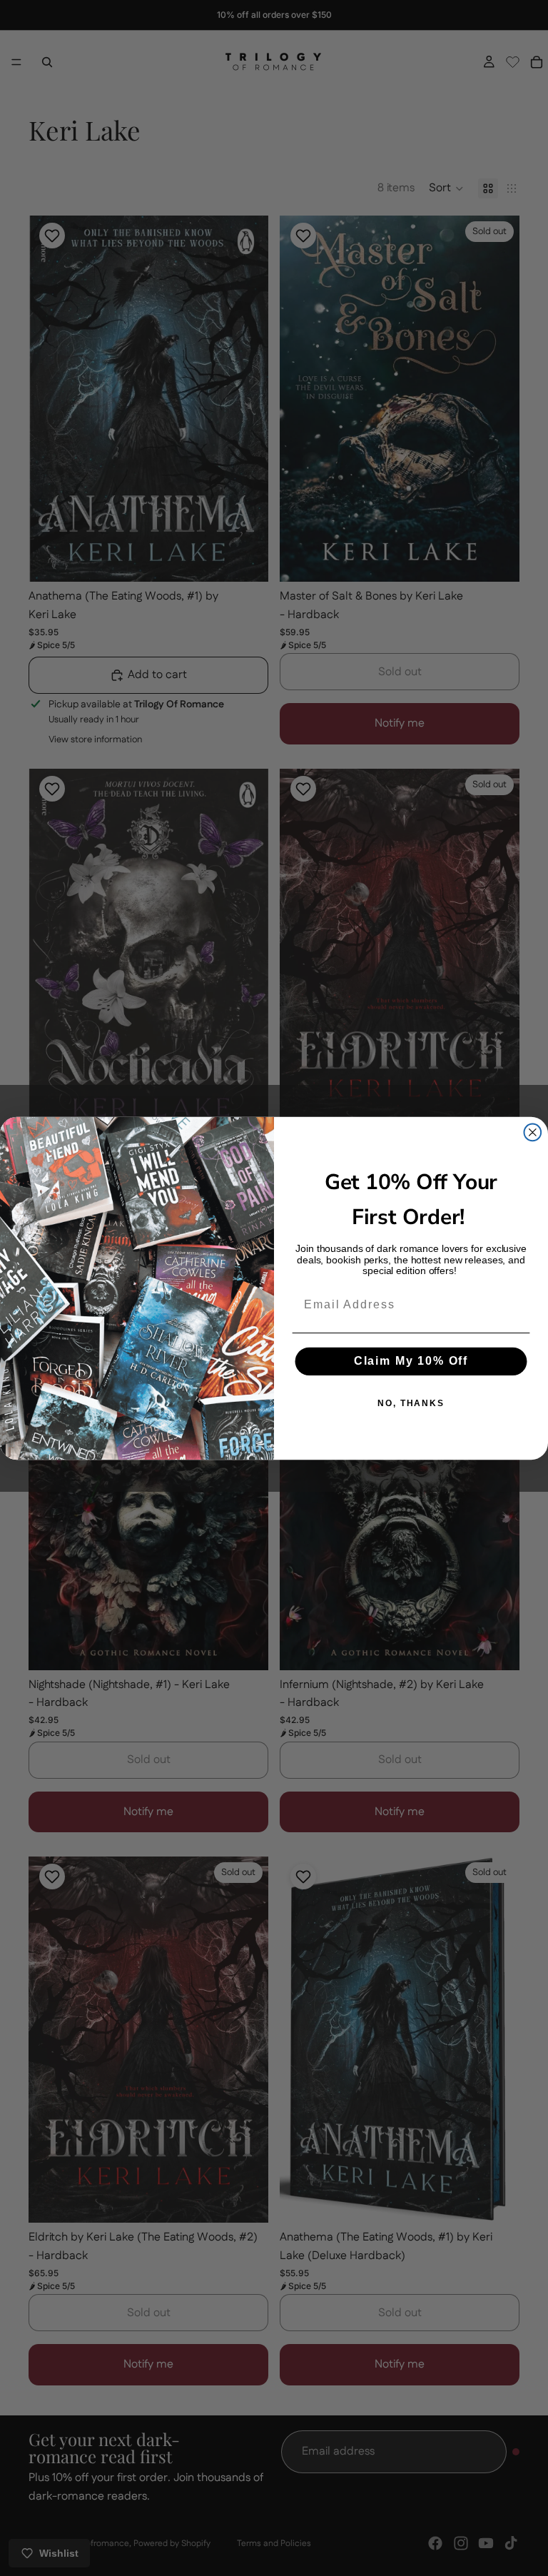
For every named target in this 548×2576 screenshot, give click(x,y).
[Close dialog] (533, 1132)
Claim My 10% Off (411, 1361)
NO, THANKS (411, 1403)
